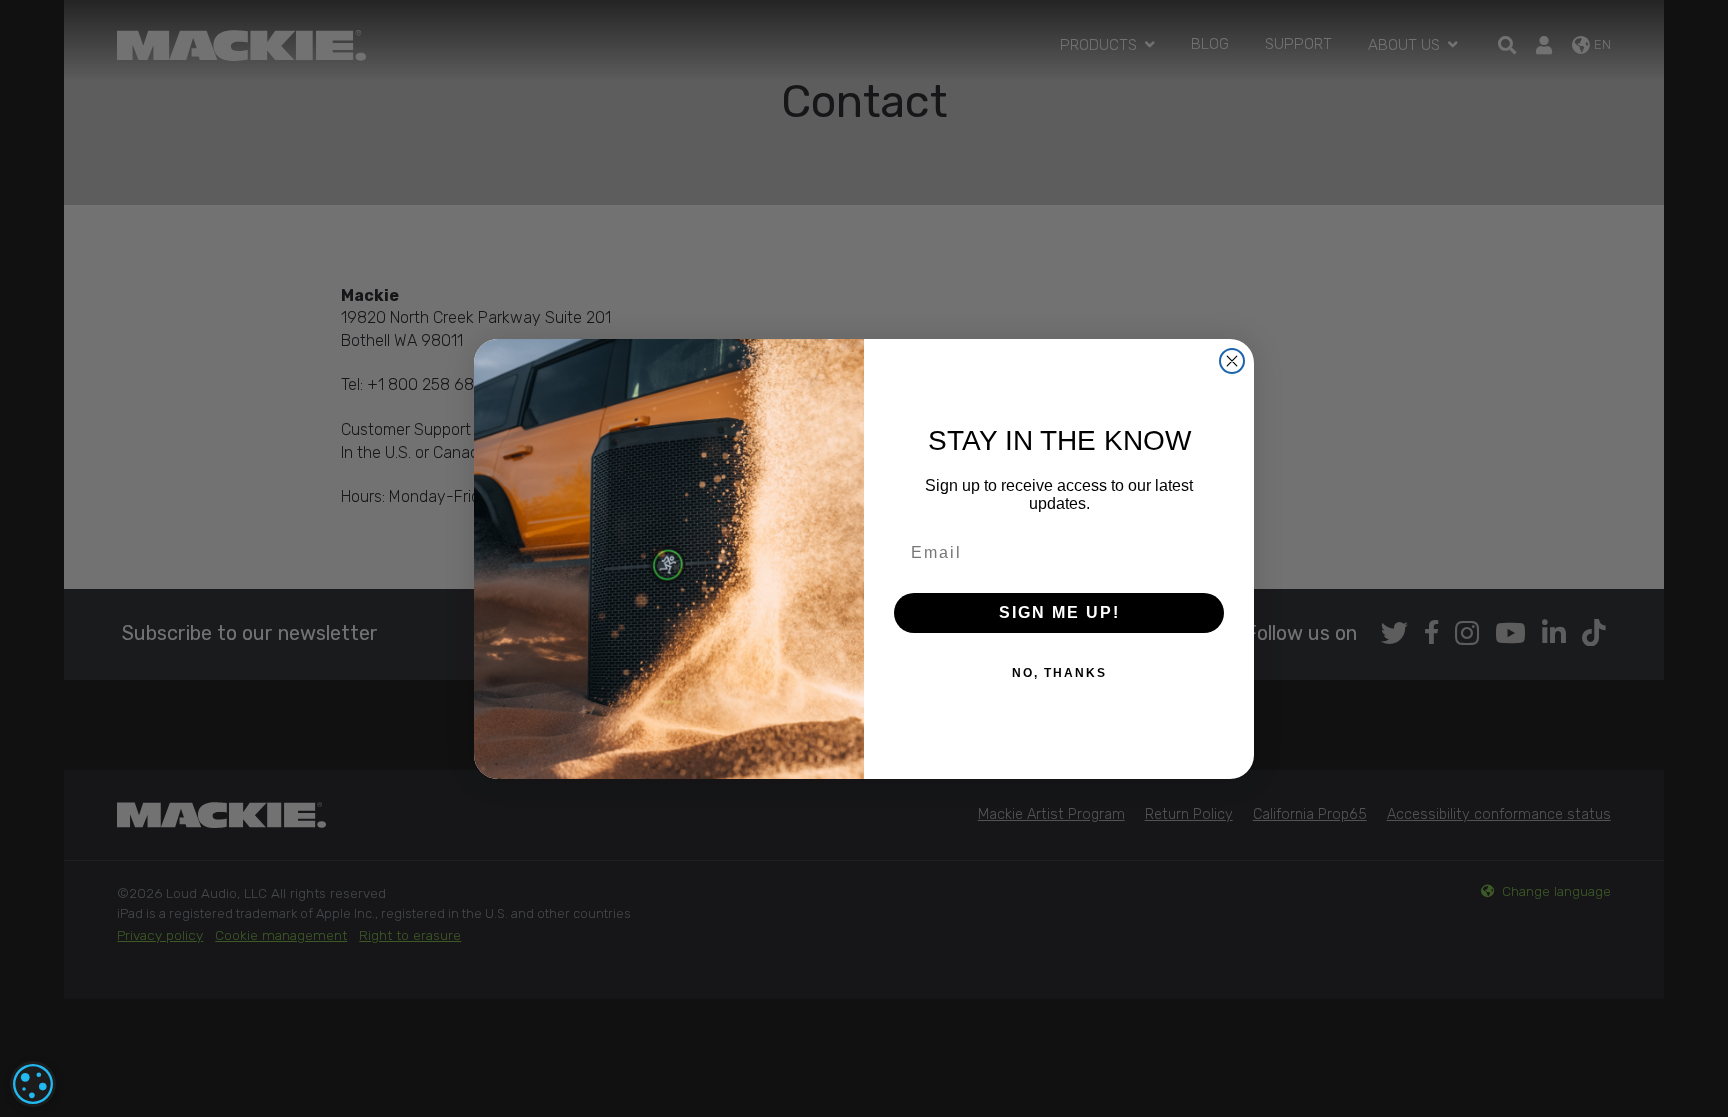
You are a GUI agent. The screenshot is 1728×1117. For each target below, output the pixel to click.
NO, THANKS (1059, 673)
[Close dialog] (1232, 361)
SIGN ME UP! (1059, 612)
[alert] (33, 1084)
